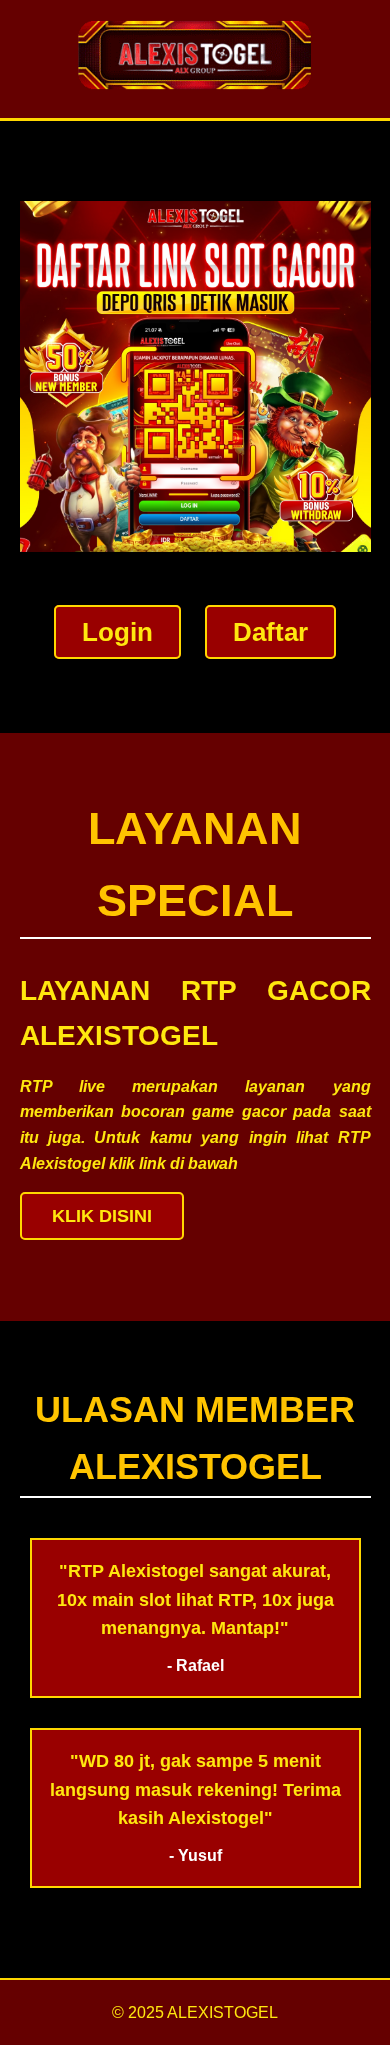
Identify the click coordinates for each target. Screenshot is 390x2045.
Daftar (270, 632)
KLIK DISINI (102, 1216)
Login (117, 632)
